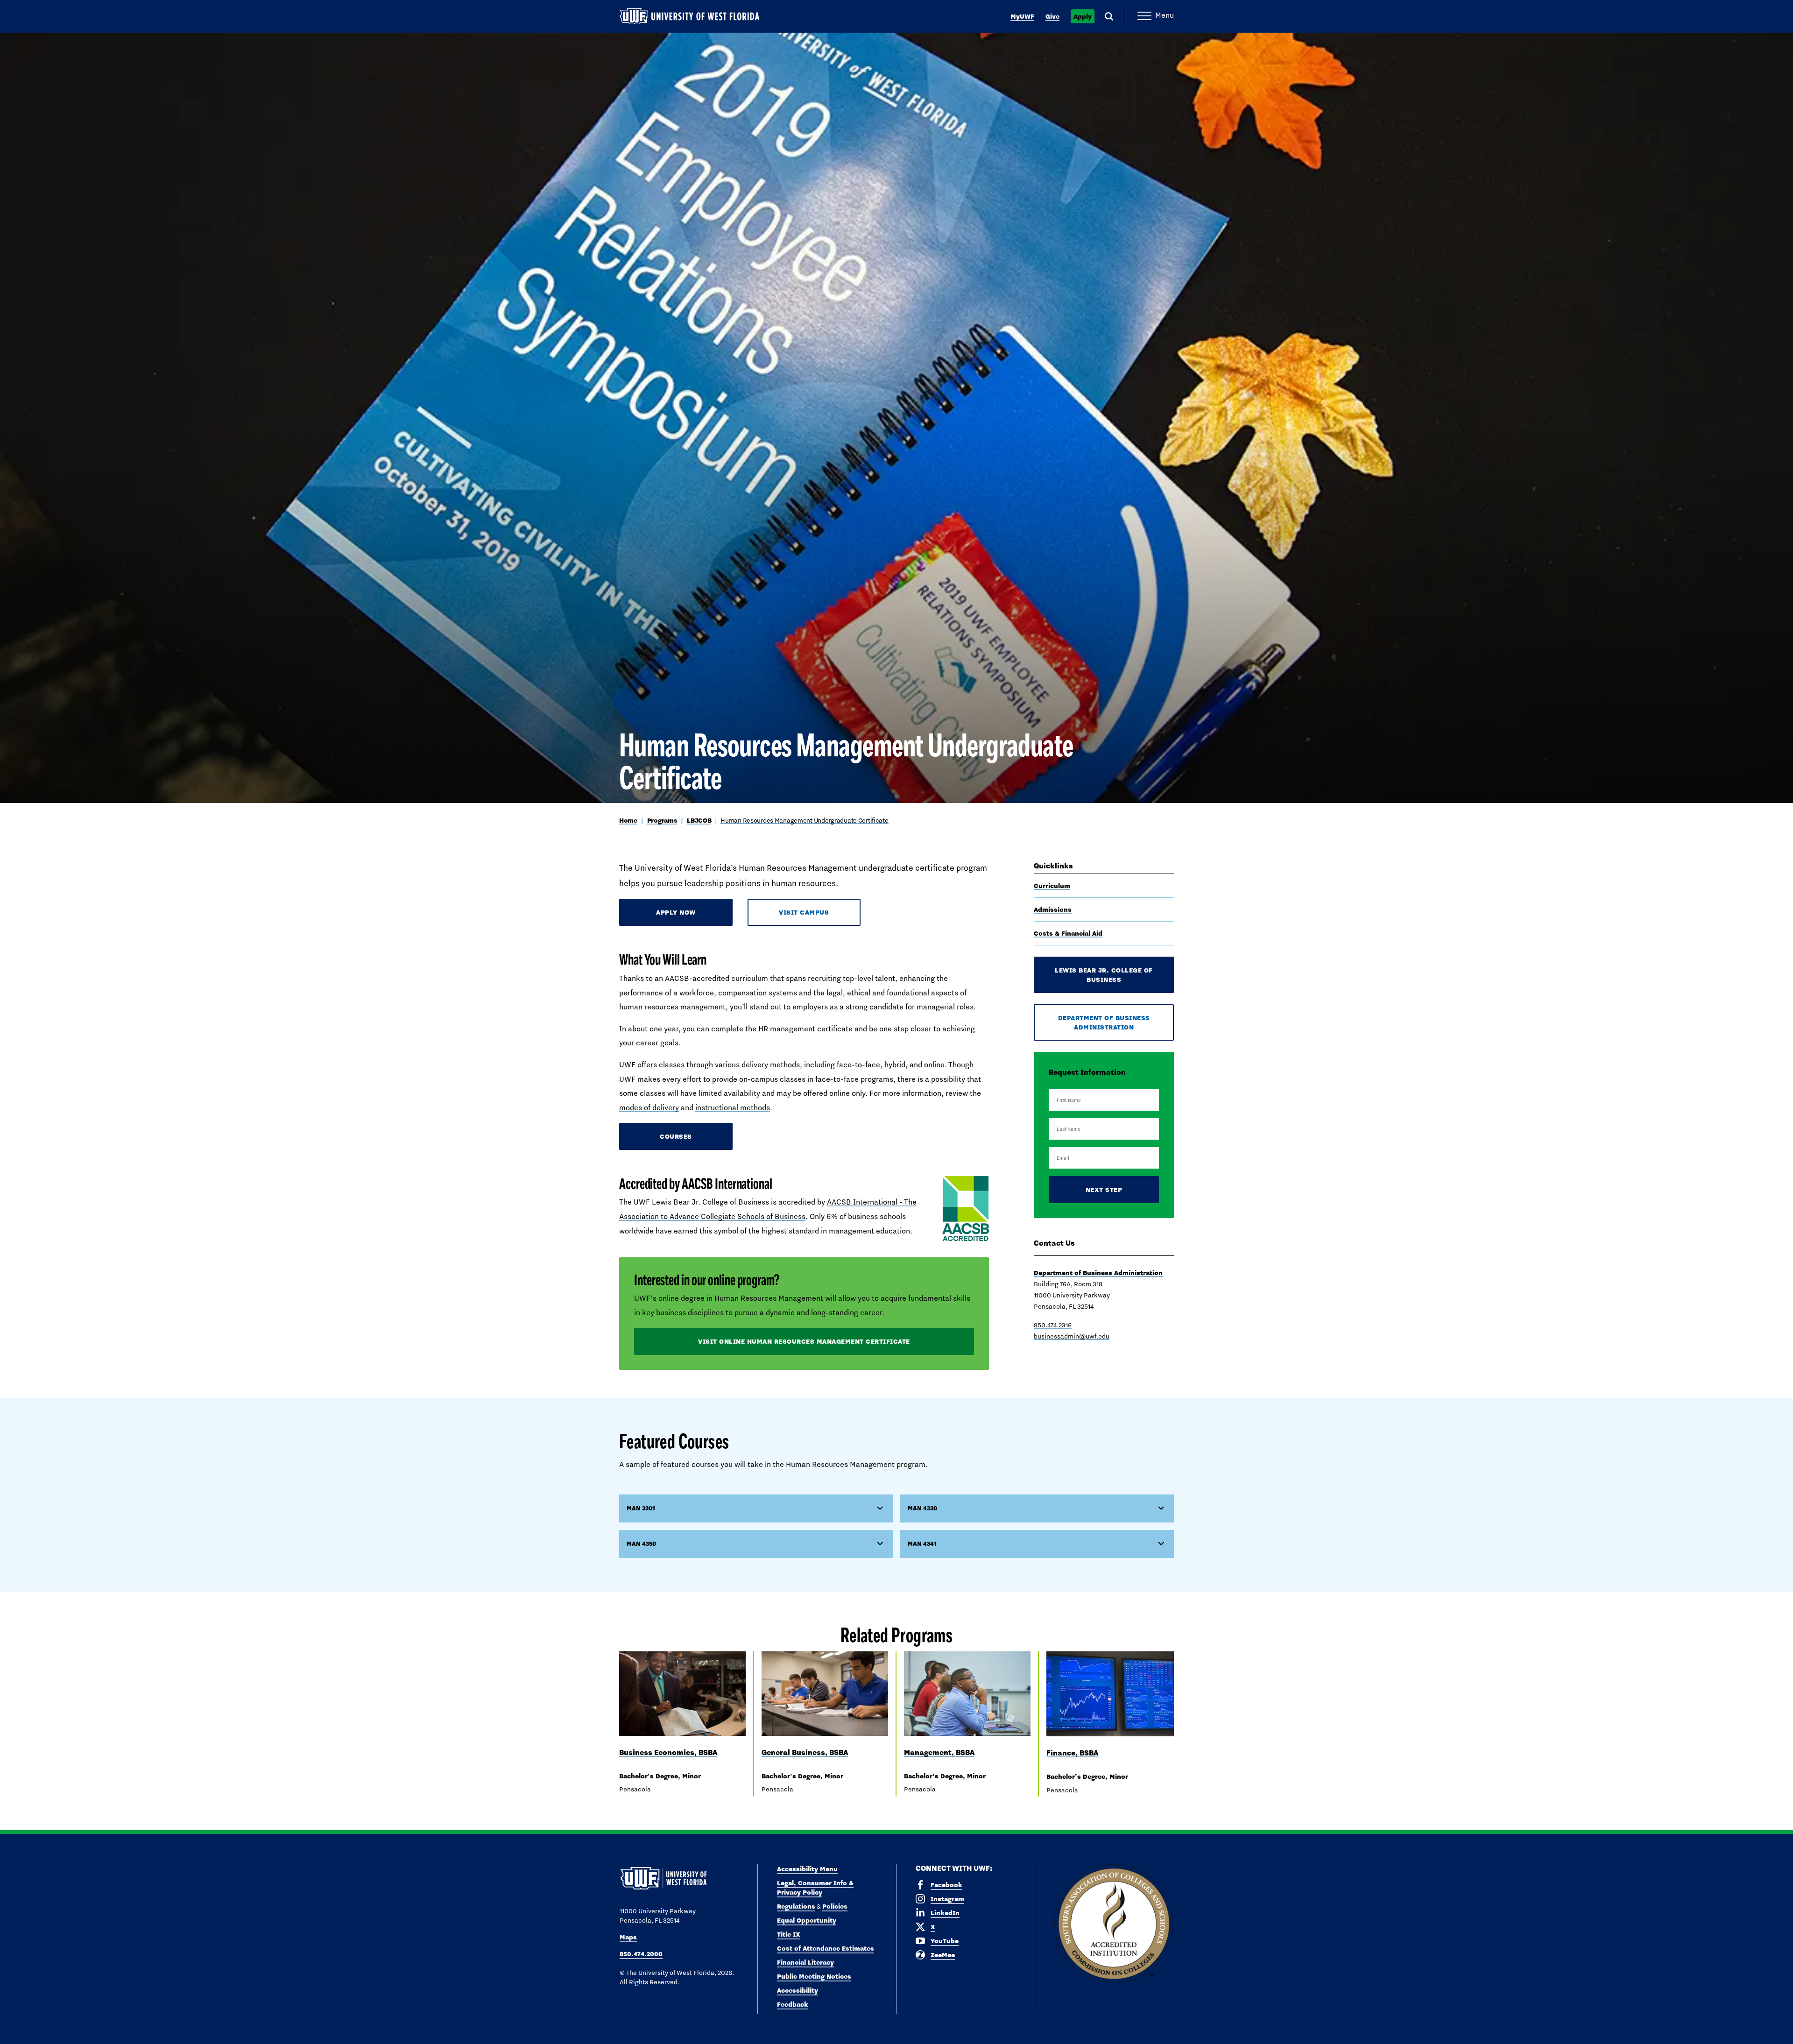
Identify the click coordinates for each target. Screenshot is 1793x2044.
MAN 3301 (641, 1508)
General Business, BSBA (805, 1752)
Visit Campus (804, 912)
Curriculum (1052, 886)
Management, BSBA (939, 1752)
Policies (835, 1906)
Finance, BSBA (1072, 1753)
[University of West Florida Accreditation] (1114, 1924)
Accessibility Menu (807, 1869)
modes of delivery (649, 1108)
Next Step (1104, 1190)
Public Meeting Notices (814, 1976)
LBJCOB (699, 820)
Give (1052, 16)
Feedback (793, 2004)
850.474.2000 (641, 1954)
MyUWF (1022, 16)
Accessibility (798, 1990)
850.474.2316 (1053, 1325)
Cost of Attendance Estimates (826, 1948)
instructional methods (733, 1108)
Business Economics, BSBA (668, 1752)
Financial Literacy (805, 1962)
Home (628, 820)
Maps (628, 1937)
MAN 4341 (922, 1544)
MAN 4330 (922, 1508)
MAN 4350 (641, 1544)
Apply (1083, 16)
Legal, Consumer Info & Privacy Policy (815, 1888)
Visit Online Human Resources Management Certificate (804, 1341)
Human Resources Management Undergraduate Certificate (804, 820)
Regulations (796, 1906)
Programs (662, 820)
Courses (676, 1136)
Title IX (789, 1934)
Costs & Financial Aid (1068, 933)
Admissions (1053, 909)
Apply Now (676, 912)
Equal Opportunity (807, 1920)
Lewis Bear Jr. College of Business (1104, 975)
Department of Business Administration (1104, 1022)
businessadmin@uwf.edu (1072, 1336)
